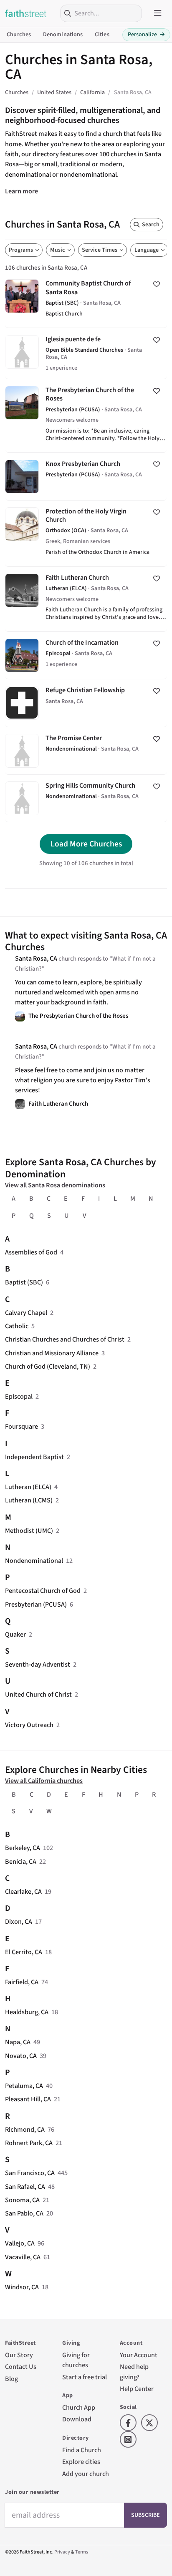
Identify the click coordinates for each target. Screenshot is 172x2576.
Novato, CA (21, 2056)
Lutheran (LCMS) (29, 1500)
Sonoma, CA (22, 2200)
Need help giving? (134, 2372)
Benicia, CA (21, 1861)
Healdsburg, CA (27, 2012)
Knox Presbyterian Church (86, 476)
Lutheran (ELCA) (28, 1487)
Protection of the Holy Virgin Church (86, 533)
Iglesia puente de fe (86, 353)
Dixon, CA (19, 1921)
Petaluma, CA (24, 2086)
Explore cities (81, 2462)
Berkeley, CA (23, 1848)
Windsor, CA (22, 2287)
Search (151, 225)
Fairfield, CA (22, 1982)
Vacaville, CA (23, 2257)
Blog (11, 2379)
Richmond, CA (25, 2129)
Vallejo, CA (20, 2243)
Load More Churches (86, 844)
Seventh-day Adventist (38, 1664)
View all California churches (44, 1781)
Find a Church (82, 2450)
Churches (19, 35)
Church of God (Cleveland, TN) (48, 1366)
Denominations (63, 35)
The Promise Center (86, 751)
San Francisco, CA (30, 2173)
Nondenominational (34, 1561)
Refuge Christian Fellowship (86, 703)
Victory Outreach (29, 1725)
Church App (79, 2407)
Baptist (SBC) (24, 1282)
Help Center (137, 2389)
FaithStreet (26, 13)
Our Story (19, 2355)
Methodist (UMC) (29, 1531)
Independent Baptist (34, 1457)
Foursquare (21, 1426)
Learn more (21, 191)
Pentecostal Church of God (43, 1591)
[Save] (157, 284)
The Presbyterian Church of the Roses (86, 416)
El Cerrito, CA (24, 1952)
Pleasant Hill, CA (28, 2099)
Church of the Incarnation (86, 655)
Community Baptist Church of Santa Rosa (86, 300)
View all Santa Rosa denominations (55, 1185)
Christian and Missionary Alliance (52, 1353)
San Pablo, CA (24, 2213)
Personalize (146, 35)
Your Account (139, 2355)
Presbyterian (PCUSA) (36, 1604)
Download (77, 2419)
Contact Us (21, 2367)
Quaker (15, 1634)
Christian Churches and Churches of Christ (65, 1339)
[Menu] (158, 13)
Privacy (62, 2552)
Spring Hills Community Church (86, 798)
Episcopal (19, 1396)
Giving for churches (76, 2360)
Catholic (17, 1326)
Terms (82, 2552)
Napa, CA (18, 2042)
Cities (102, 35)
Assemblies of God (31, 1252)
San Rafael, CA (25, 2187)
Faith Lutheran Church (86, 599)
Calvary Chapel (26, 1313)
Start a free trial (85, 2377)
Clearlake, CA (23, 1891)
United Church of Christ (38, 1694)
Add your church (86, 2474)
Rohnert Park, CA (29, 2143)
